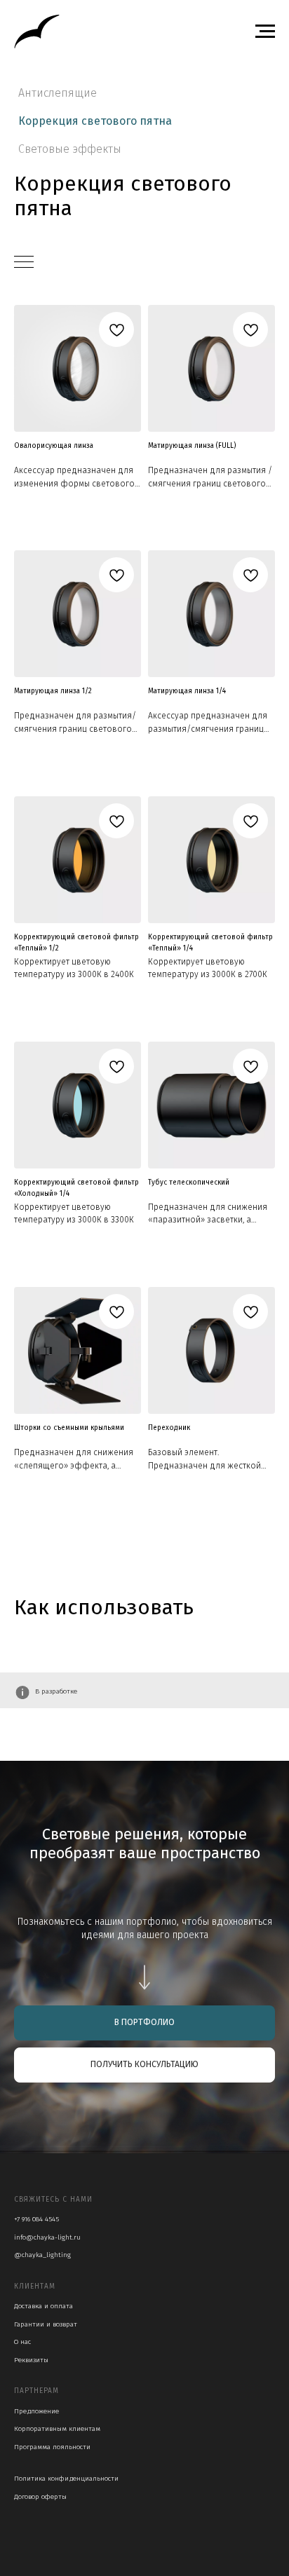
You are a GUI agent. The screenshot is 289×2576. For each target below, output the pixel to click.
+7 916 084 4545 (36, 2219)
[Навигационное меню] (265, 32)
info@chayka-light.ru (47, 2237)
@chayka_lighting (42, 2255)
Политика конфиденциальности (66, 2479)
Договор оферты (40, 2497)
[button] (144, 2065)
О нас (22, 2342)
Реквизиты (31, 2360)
